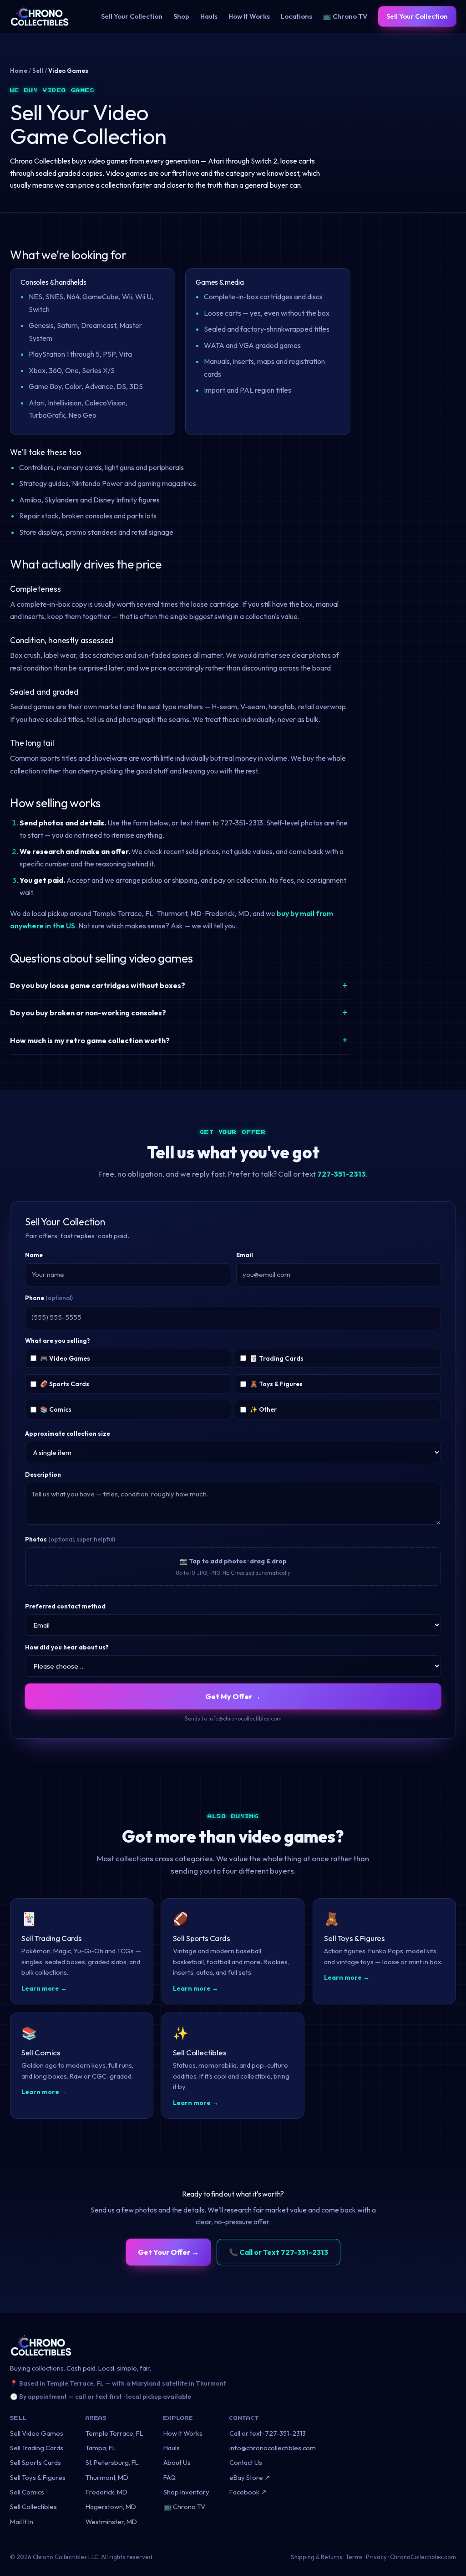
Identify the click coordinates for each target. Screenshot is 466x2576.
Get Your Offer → (168, 2252)
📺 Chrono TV (345, 16)
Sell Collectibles (33, 2507)
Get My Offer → (233, 1696)
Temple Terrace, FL (114, 2433)
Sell (38, 71)
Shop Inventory (186, 2492)
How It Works (249, 16)
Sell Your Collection (132, 16)
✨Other (263, 1409)
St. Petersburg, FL (112, 2462)
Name (34, 1255)
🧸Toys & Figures (276, 1384)
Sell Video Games (37, 2433)
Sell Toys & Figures (38, 2477)
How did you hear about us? (67, 1647)
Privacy (376, 2557)
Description (43, 1475)
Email (245, 1255)
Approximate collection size (68, 1434)
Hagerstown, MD (111, 2507)
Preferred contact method (65, 1606)
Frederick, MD (106, 2492)
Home (19, 71)
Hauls (209, 16)
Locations (296, 16)
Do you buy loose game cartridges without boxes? (98, 985)
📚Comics (56, 1409)
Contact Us (246, 2462)
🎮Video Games (65, 1358)
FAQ (170, 2477)
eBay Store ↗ (250, 2477)
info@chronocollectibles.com (273, 2448)
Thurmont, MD (107, 2477)
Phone (49, 1298)
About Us (177, 2462)
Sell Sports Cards (35, 2462)
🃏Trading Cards (277, 1358)
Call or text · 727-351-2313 (268, 2433)
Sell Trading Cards (37, 2448)
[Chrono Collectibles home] (40, 16)
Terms (354, 2557)
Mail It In (22, 2522)
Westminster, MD (111, 2522)
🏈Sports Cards (65, 1384)
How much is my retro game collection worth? (90, 1040)
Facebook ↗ (248, 2492)
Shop (181, 16)
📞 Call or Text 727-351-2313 (279, 2252)
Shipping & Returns (317, 2557)
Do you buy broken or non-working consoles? (88, 1013)
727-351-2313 (342, 1174)
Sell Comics (27, 2492)
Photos (70, 1539)
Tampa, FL (101, 2448)
